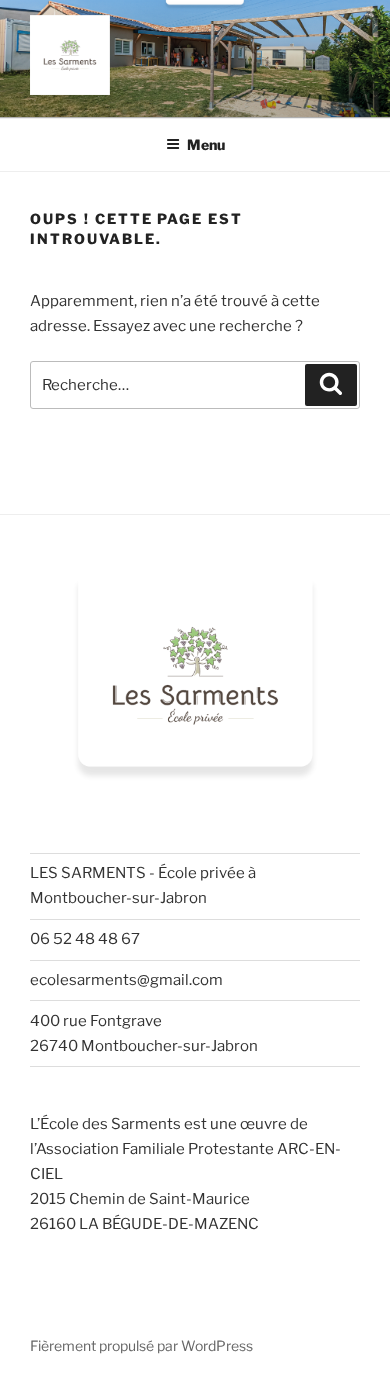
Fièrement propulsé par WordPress (141, 1345)
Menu (206, 144)
